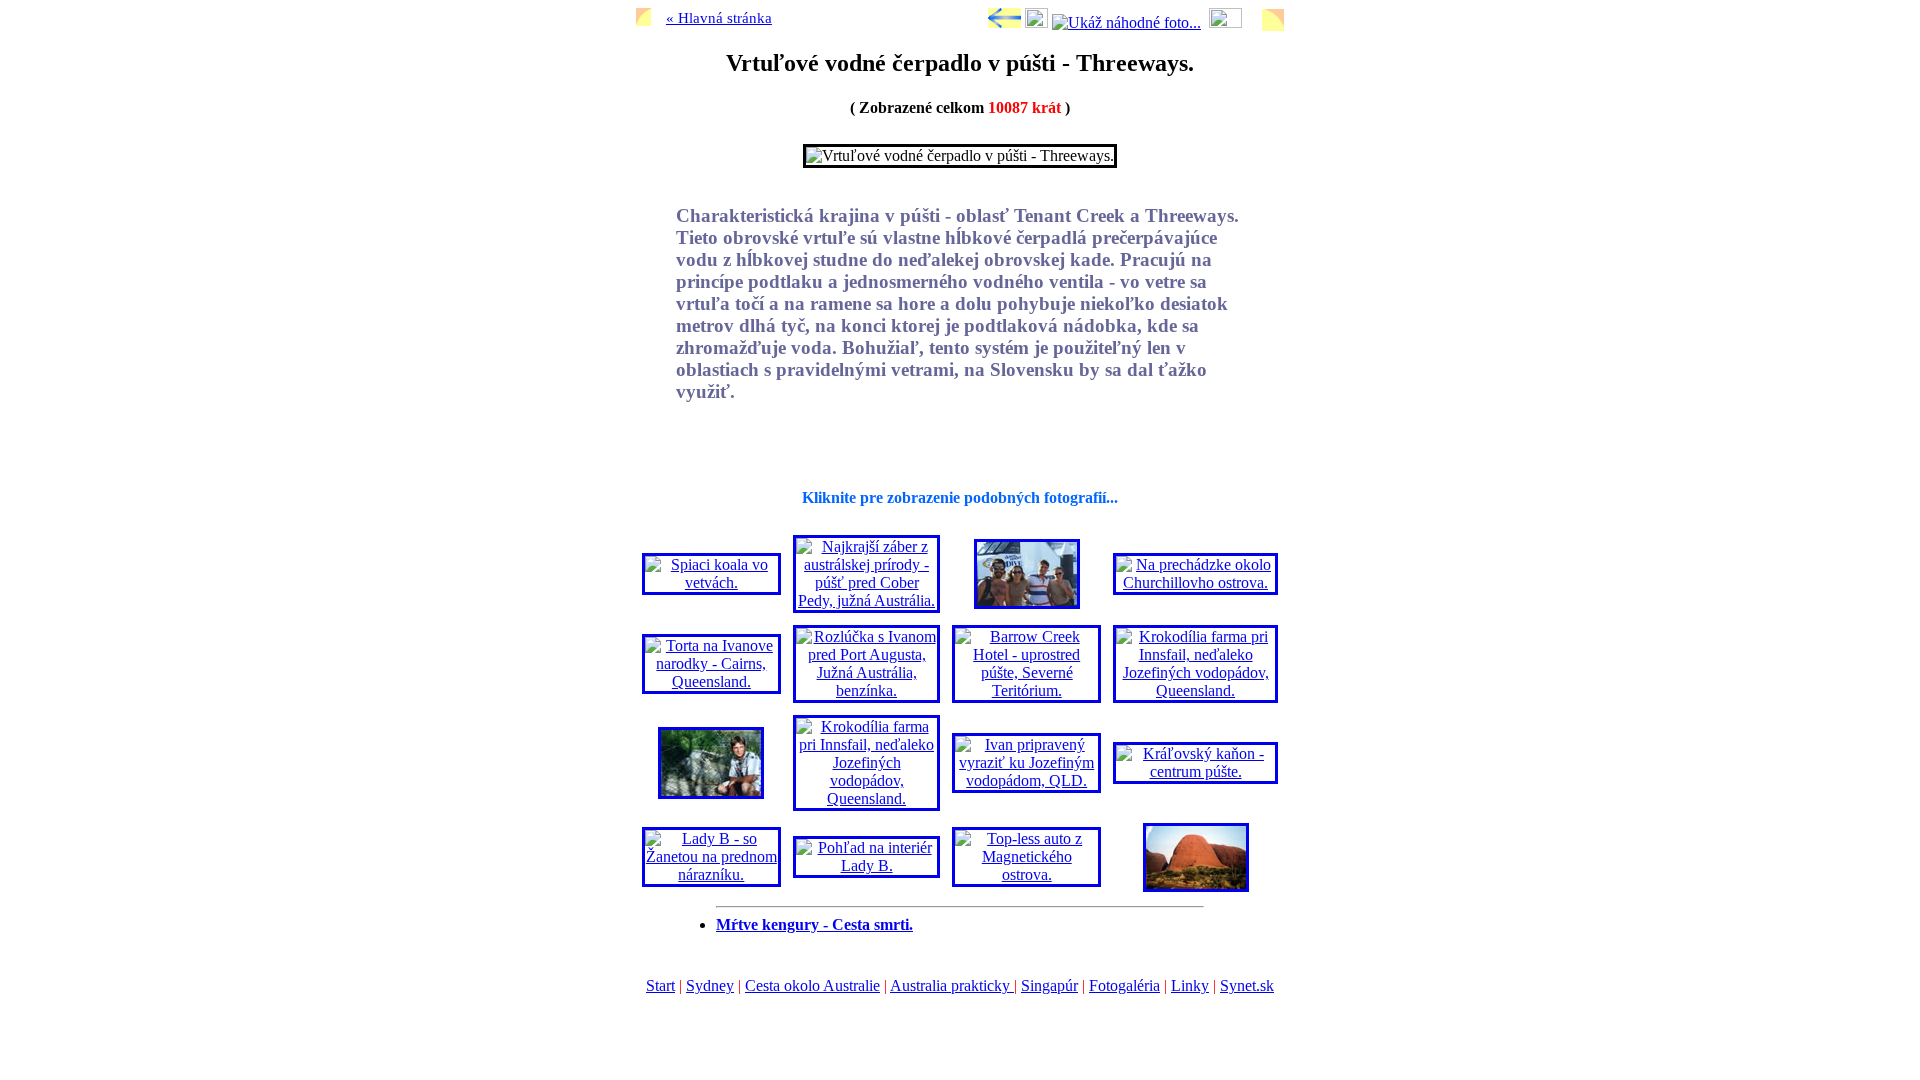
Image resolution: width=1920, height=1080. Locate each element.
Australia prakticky (952, 985)
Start (660, 985)
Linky (1190, 985)
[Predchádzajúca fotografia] (1004, 22)
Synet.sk (1247, 985)
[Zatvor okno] (1036, 22)
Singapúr (1049, 985)
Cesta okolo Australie (812, 985)
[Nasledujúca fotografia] (1225, 22)
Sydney (710, 985)
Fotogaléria (1124, 985)
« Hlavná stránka (719, 18)
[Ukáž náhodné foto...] (1126, 22)
